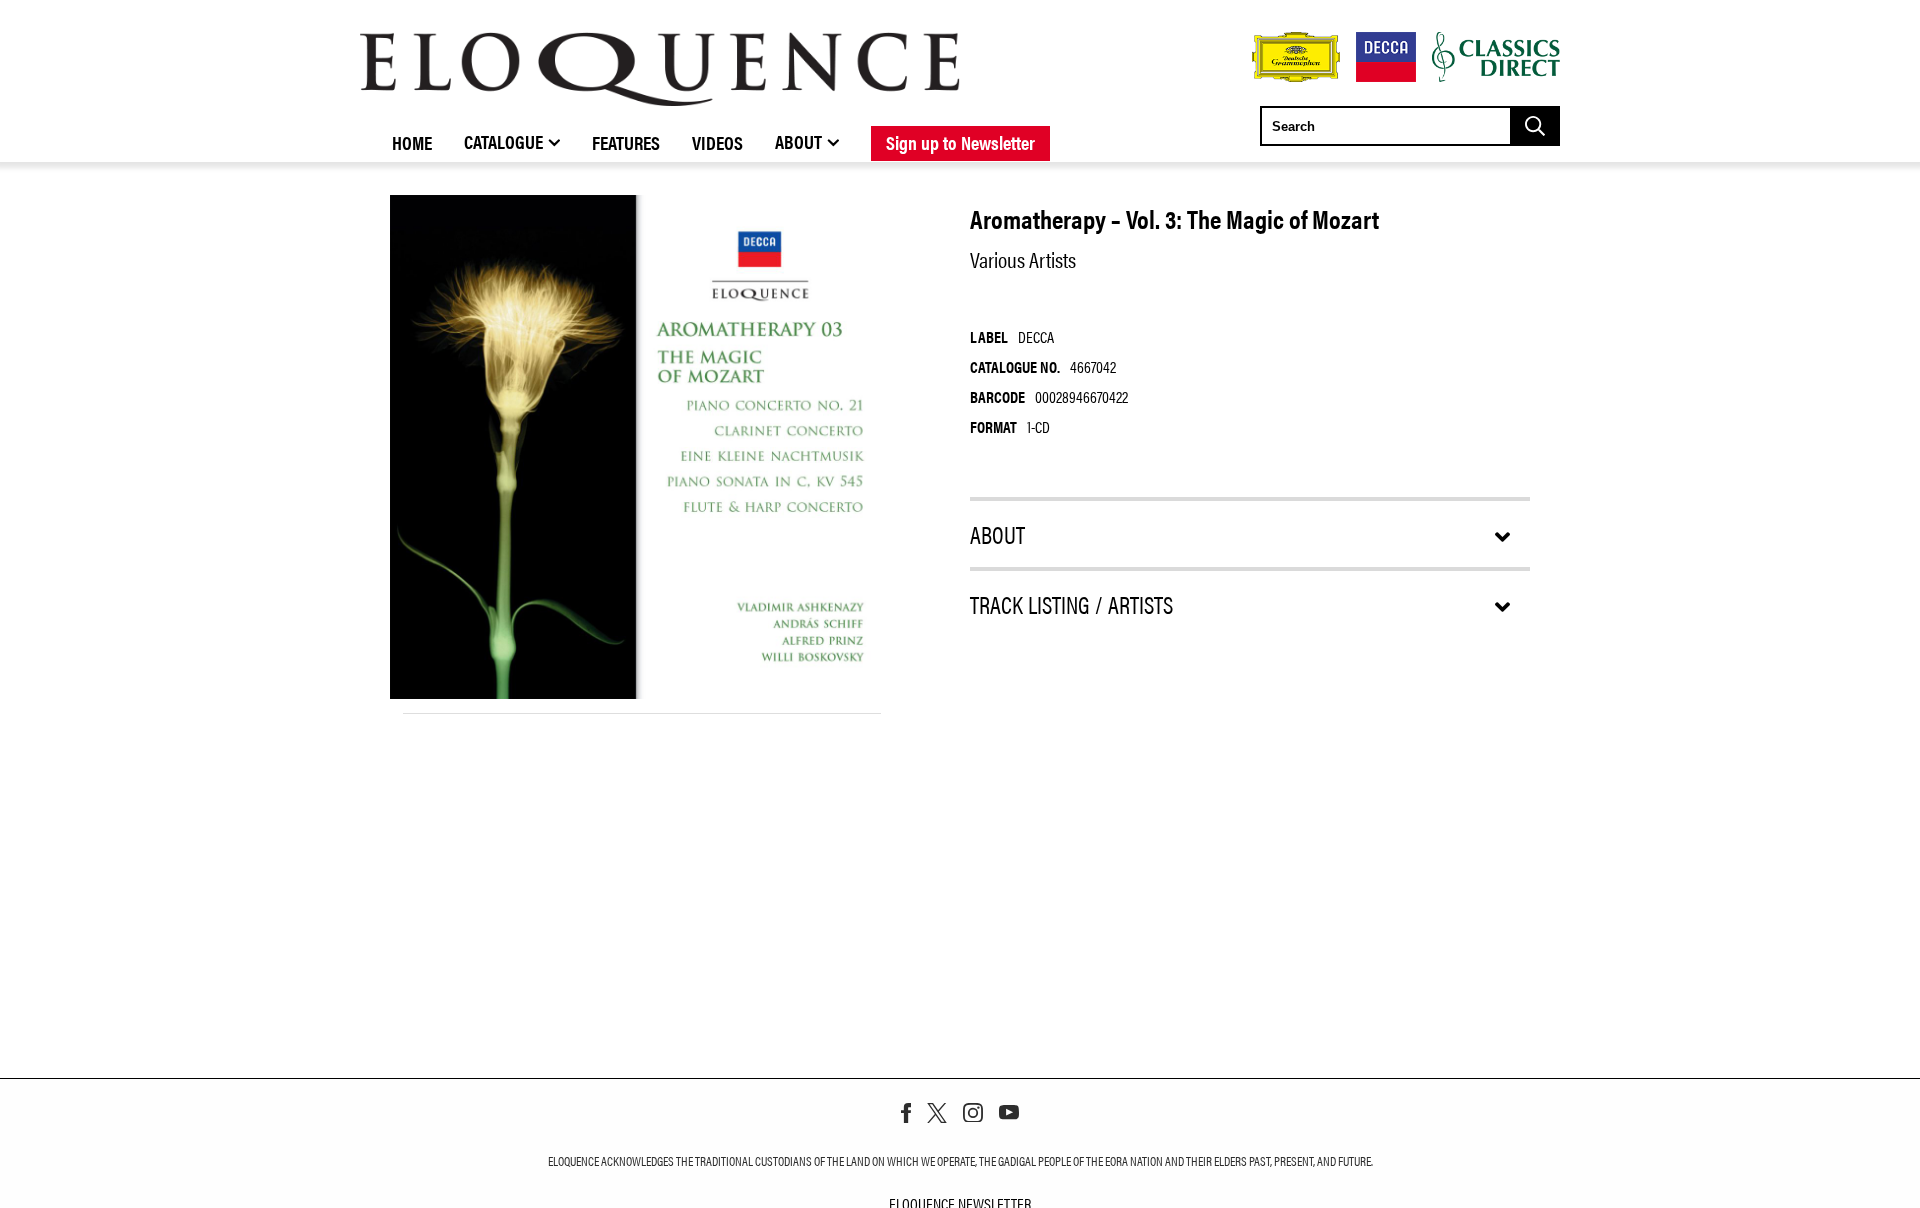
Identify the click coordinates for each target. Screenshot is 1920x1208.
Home (412, 142)
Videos (717, 142)
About (798, 141)
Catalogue (503, 141)
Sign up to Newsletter (960, 142)
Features (626, 142)
